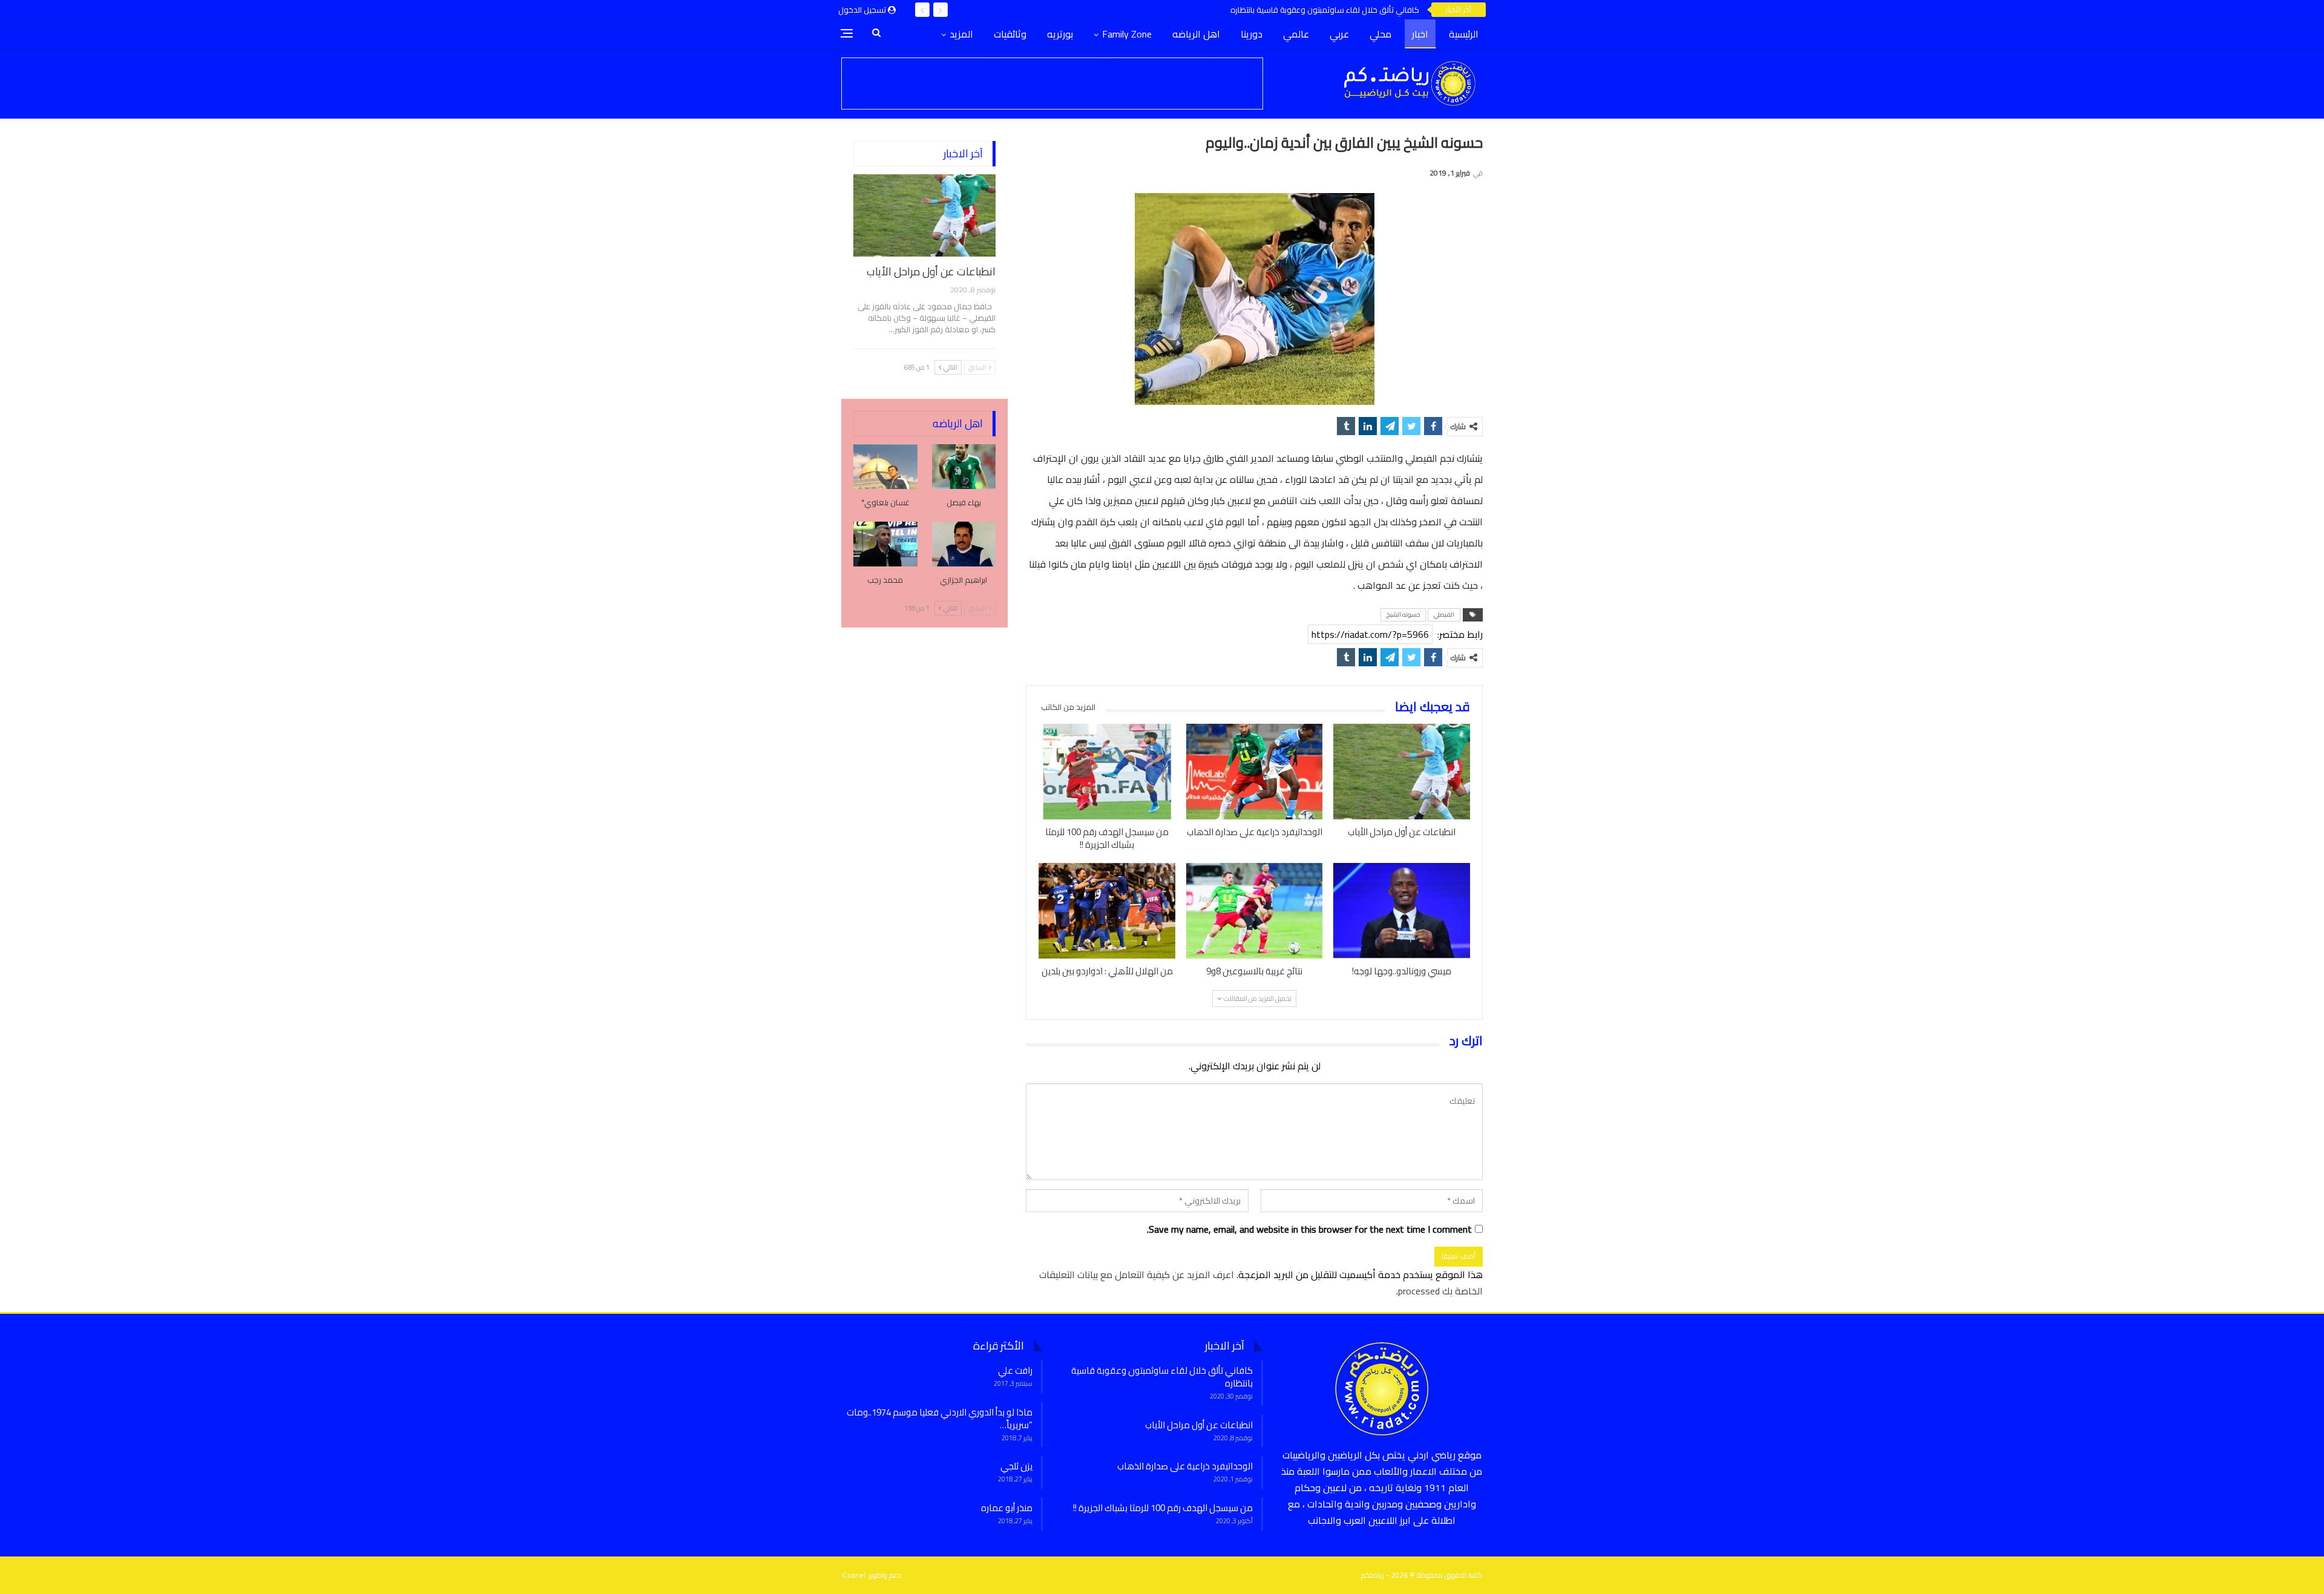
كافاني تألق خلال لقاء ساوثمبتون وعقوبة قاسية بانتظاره (1325, 10)
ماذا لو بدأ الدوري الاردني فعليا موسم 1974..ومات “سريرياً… (940, 1419)
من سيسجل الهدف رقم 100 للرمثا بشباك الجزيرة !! (1163, 1508)
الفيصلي (1444, 615)
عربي (1339, 34)
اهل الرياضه (1196, 34)
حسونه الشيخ (1403, 615)
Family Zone (1127, 34)
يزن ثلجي (1016, 1466)
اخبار (1420, 34)
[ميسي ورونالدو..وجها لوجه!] (1402, 911)
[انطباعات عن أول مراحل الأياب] (1402, 772)
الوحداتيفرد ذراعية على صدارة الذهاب (1185, 1466)
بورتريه (1060, 34)
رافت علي (1015, 1370)
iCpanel (853, 1575)
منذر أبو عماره (1007, 1508)
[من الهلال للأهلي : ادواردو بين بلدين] (1107, 911)
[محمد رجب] (885, 544)
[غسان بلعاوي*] (885, 467)
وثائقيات (1010, 34)
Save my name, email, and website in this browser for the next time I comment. (1309, 1229)
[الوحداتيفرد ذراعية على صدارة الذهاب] (1255, 772)
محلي (1380, 34)
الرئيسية (1464, 34)
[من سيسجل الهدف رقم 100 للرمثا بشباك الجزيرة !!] (1107, 772)
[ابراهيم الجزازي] (964, 544)
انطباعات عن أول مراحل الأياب (931, 271)
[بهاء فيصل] (964, 467)
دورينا (1252, 34)
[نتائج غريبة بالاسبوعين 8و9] (1255, 911)
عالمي (1296, 34)
